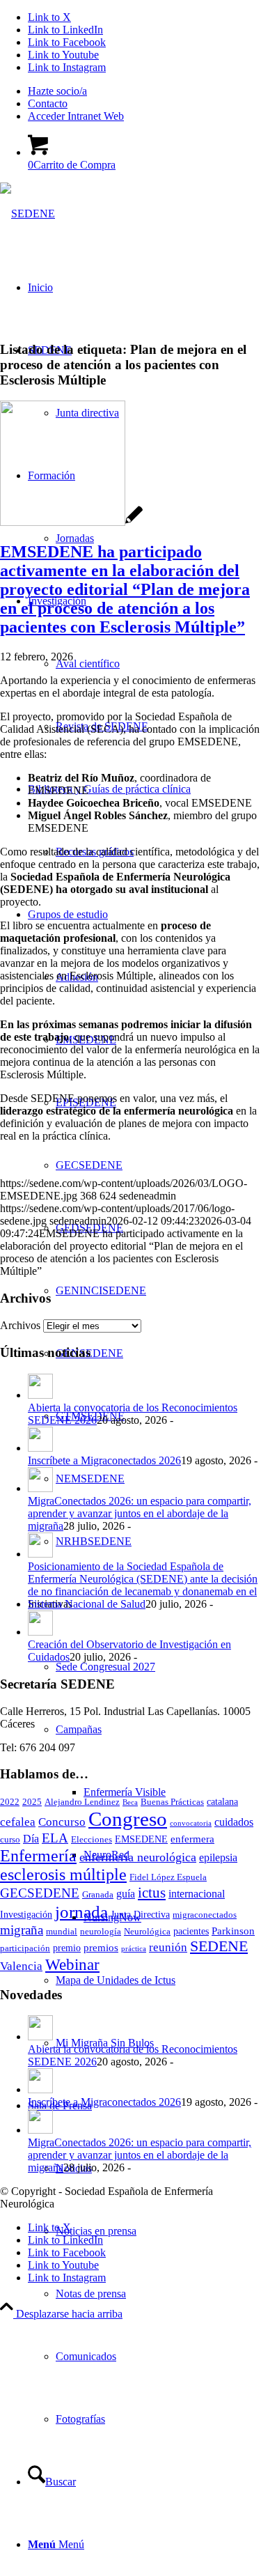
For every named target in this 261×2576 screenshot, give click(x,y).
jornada (81, 1912)
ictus (152, 1893)
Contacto (48, 103)
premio (67, 1948)
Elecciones (92, 1840)
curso (10, 1840)
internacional (197, 1894)
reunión (168, 1947)
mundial (62, 1932)
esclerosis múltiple (63, 1875)
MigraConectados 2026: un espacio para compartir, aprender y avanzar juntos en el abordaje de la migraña (140, 1513)
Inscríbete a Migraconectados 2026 (104, 1460)
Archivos (20, 1325)
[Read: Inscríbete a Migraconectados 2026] (40, 1448)
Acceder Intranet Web (76, 116)
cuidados (234, 1822)
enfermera (192, 1839)
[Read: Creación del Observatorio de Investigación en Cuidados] (40, 1632)
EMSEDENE (141, 1839)
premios (101, 1947)
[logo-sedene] (27, 214)
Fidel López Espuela (168, 1877)
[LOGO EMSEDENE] (71, 522)
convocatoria (191, 1823)
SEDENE (219, 1946)
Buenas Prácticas (172, 1802)
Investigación (26, 1915)
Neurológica (147, 1932)
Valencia (21, 1966)
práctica (134, 1949)
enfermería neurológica (138, 1857)
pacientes (191, 1931)
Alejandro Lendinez (82, 1802)
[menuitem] (144, 91)
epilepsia (218, 1858)
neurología (101, 1932)
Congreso (128, 1819)
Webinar (72, 1964)
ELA (55, 1838)
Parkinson (233, 1931)
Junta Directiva (140, 1915)
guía (126, 1894)
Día (31, 1839)
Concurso (62, 1822)
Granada (98, 1895)
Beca (130, 1802)
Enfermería (38, 1855)
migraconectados (205, 1915)
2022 (10, 1802)
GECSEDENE (40, 1893)
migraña (22, 1930)
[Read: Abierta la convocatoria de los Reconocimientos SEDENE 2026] (40, 1395)
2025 (32, 1802)
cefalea (18, 1822)
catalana (222, 1802)
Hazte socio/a (57, 91)
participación (25, 1948)
